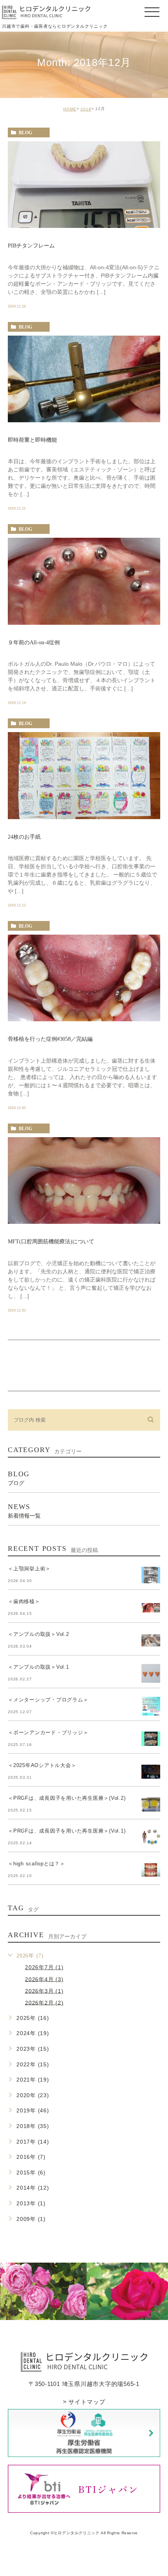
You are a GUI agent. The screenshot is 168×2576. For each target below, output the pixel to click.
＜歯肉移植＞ (24, 1601)
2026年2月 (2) (44, 2002)
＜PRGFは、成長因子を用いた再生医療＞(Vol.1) (67, 1831)
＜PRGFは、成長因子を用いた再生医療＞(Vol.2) (67, 1798)
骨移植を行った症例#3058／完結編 (50, 1039)
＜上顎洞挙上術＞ (29, 1569)
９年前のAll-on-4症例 (34, 643)
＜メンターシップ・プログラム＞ (48, 1700)
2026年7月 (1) (44, 1967)
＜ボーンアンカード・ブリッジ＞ (48, 1732)
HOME (70, 109)
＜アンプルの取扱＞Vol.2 (38, 1634)
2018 (86, 109)
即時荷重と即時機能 (32, 440)
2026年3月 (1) (44, 1991)
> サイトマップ (84, 2402)
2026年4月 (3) (44, 1979)
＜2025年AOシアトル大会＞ (42, 1765)
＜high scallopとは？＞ (37, 1864)
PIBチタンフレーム (31, 246)
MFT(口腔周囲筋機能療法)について (51, 1242)
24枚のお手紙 (24, 837)
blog (25, 133)
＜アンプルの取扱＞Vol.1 (38, 1667)
